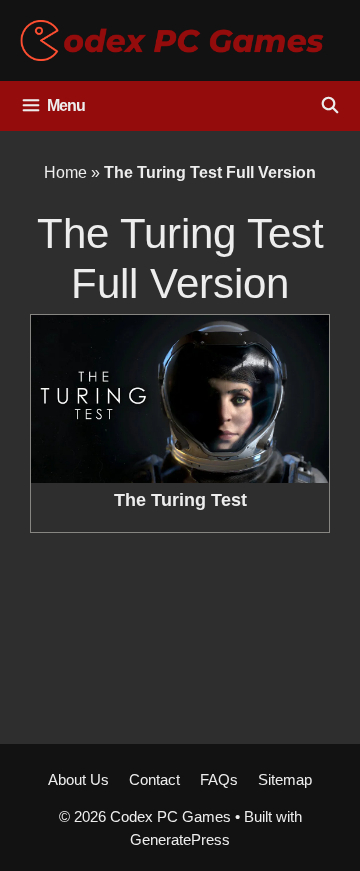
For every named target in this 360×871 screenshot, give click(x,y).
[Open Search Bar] (329, 106)
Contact (154, 779)
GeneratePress (180, 839)
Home (65, 172)
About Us (78, 779)
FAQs (219, 779)
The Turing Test (180, 500)
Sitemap (285, 779)
